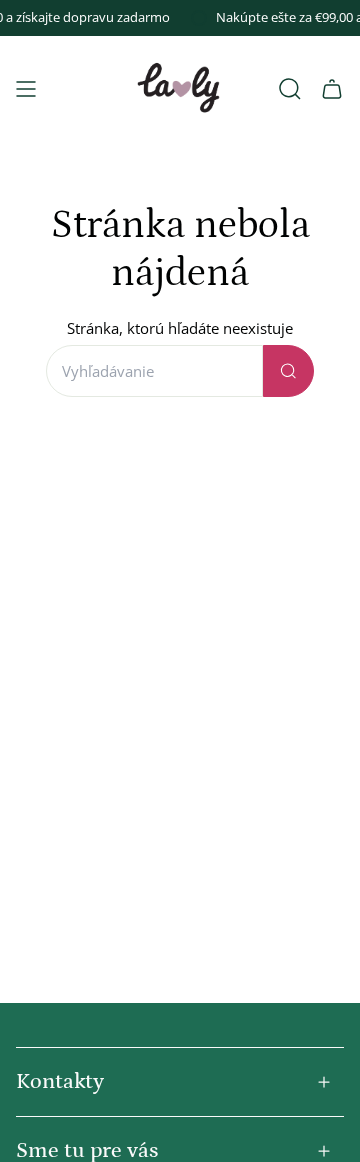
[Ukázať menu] (26, 89)
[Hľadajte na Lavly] (288, 371)
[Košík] (332, 89)
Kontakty (60, 1081)
